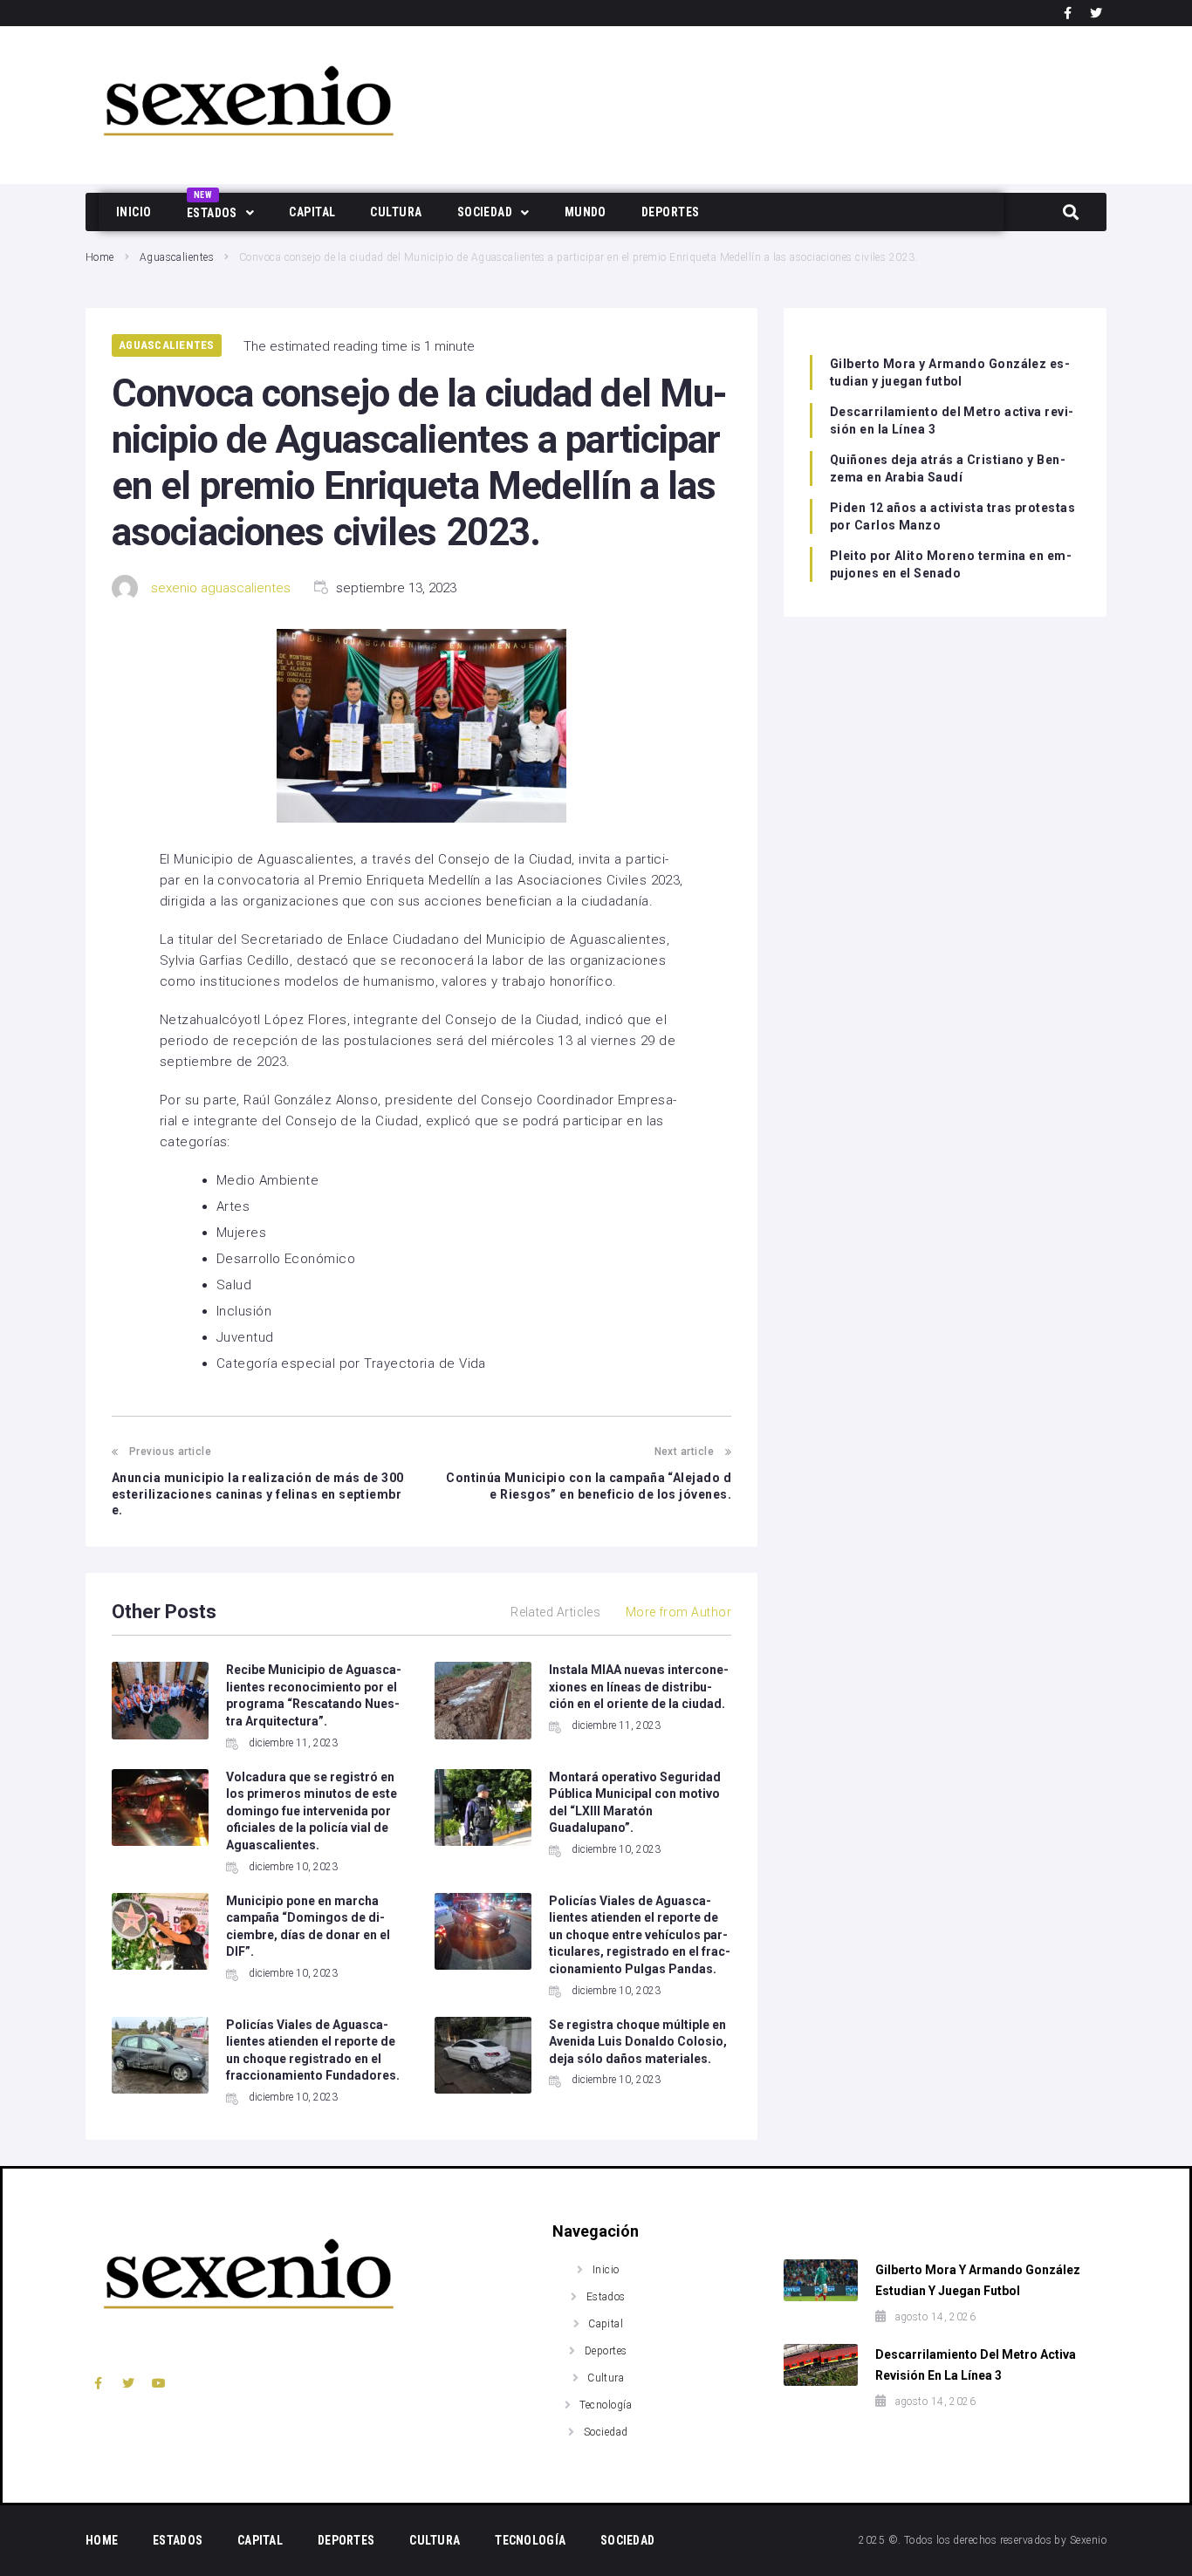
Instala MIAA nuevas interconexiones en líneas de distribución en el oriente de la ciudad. (639, 1687)
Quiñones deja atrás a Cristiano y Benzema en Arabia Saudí (948, 468)
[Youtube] (159, 2383)
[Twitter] (1096, 13)
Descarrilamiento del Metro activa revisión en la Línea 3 (952, 420)
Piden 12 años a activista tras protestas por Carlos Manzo (952, 516)
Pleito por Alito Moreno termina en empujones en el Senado (951, 564)
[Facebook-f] (1068, 13)
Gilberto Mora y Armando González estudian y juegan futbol (950, 372)
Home (100, 257)
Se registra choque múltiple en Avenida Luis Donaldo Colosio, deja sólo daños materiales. (638, 2042)
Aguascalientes (177, 257)
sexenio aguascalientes (221, 588)
